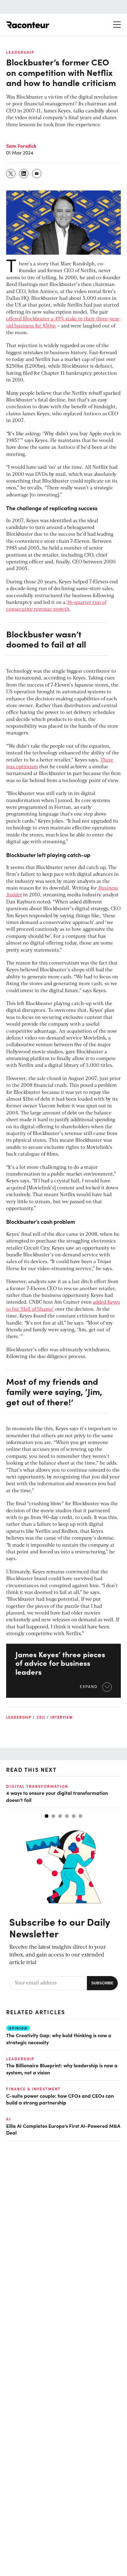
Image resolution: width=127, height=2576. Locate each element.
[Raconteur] (28, 25)
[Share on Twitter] (11, 174)
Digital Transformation (37, 1786)
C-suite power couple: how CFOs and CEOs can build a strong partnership (60, 2099)
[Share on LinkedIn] (24, 174)
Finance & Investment (33, 2089)
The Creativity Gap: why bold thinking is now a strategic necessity (59, 2038)
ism (34, 767)
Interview (62, 1717)
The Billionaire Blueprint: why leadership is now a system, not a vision (62, 2069)
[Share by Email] (37, 174)
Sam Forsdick (21, 146)
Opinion (18, 2028)
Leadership (20, 52)
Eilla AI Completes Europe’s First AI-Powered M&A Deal (63, 2129)
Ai (9, 2119)
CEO (41, 1717)
